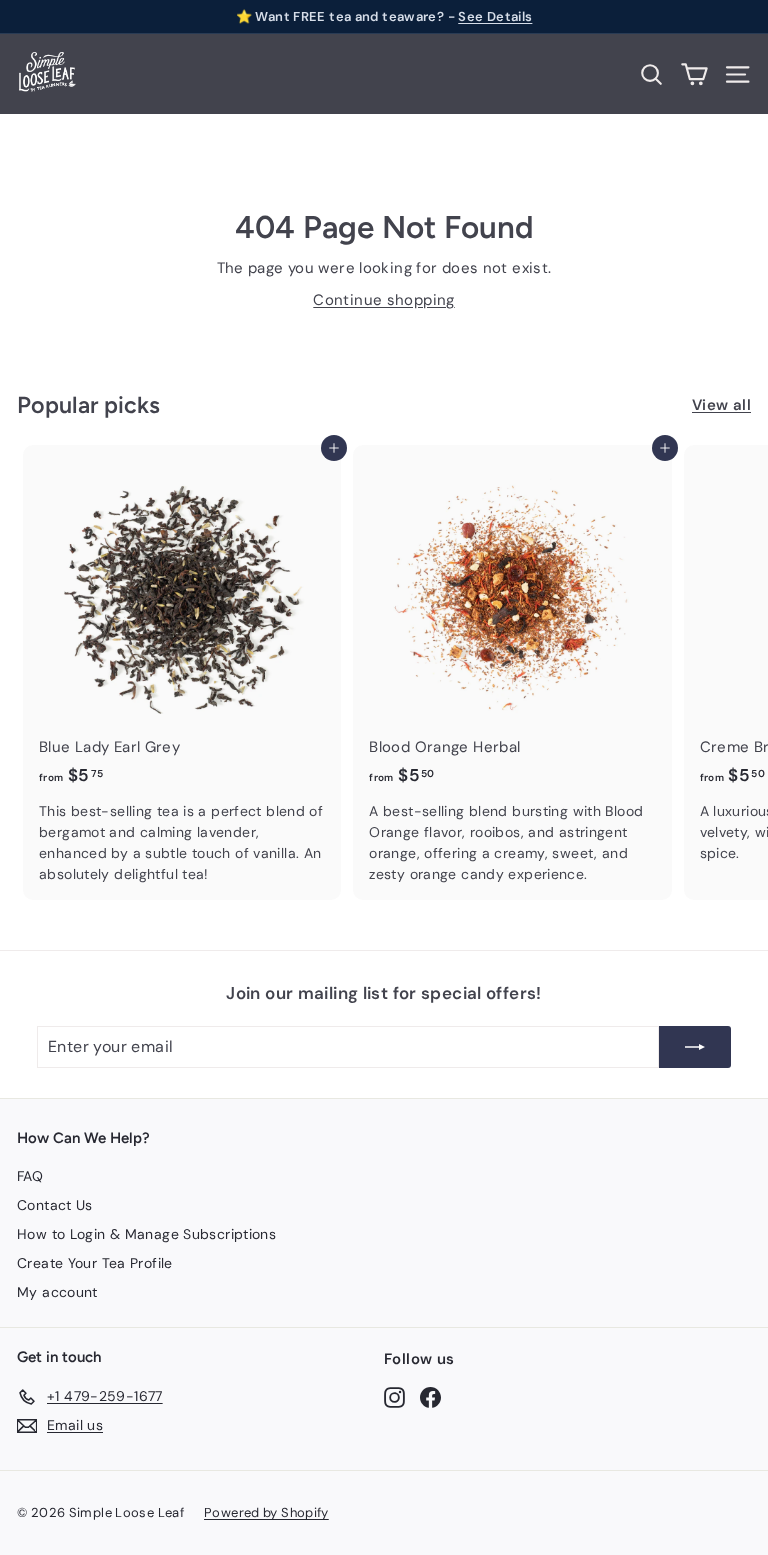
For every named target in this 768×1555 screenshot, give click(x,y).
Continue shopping (383, 300)
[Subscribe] (695, 1047)
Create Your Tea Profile (95, 1263)
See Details (495, 16)
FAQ (30, 1176)
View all (721, 405)
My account (57, 1292)
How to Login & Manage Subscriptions (146, 1234)
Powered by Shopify (266, 1512)
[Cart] (694, 74)
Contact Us (55, 1205)
